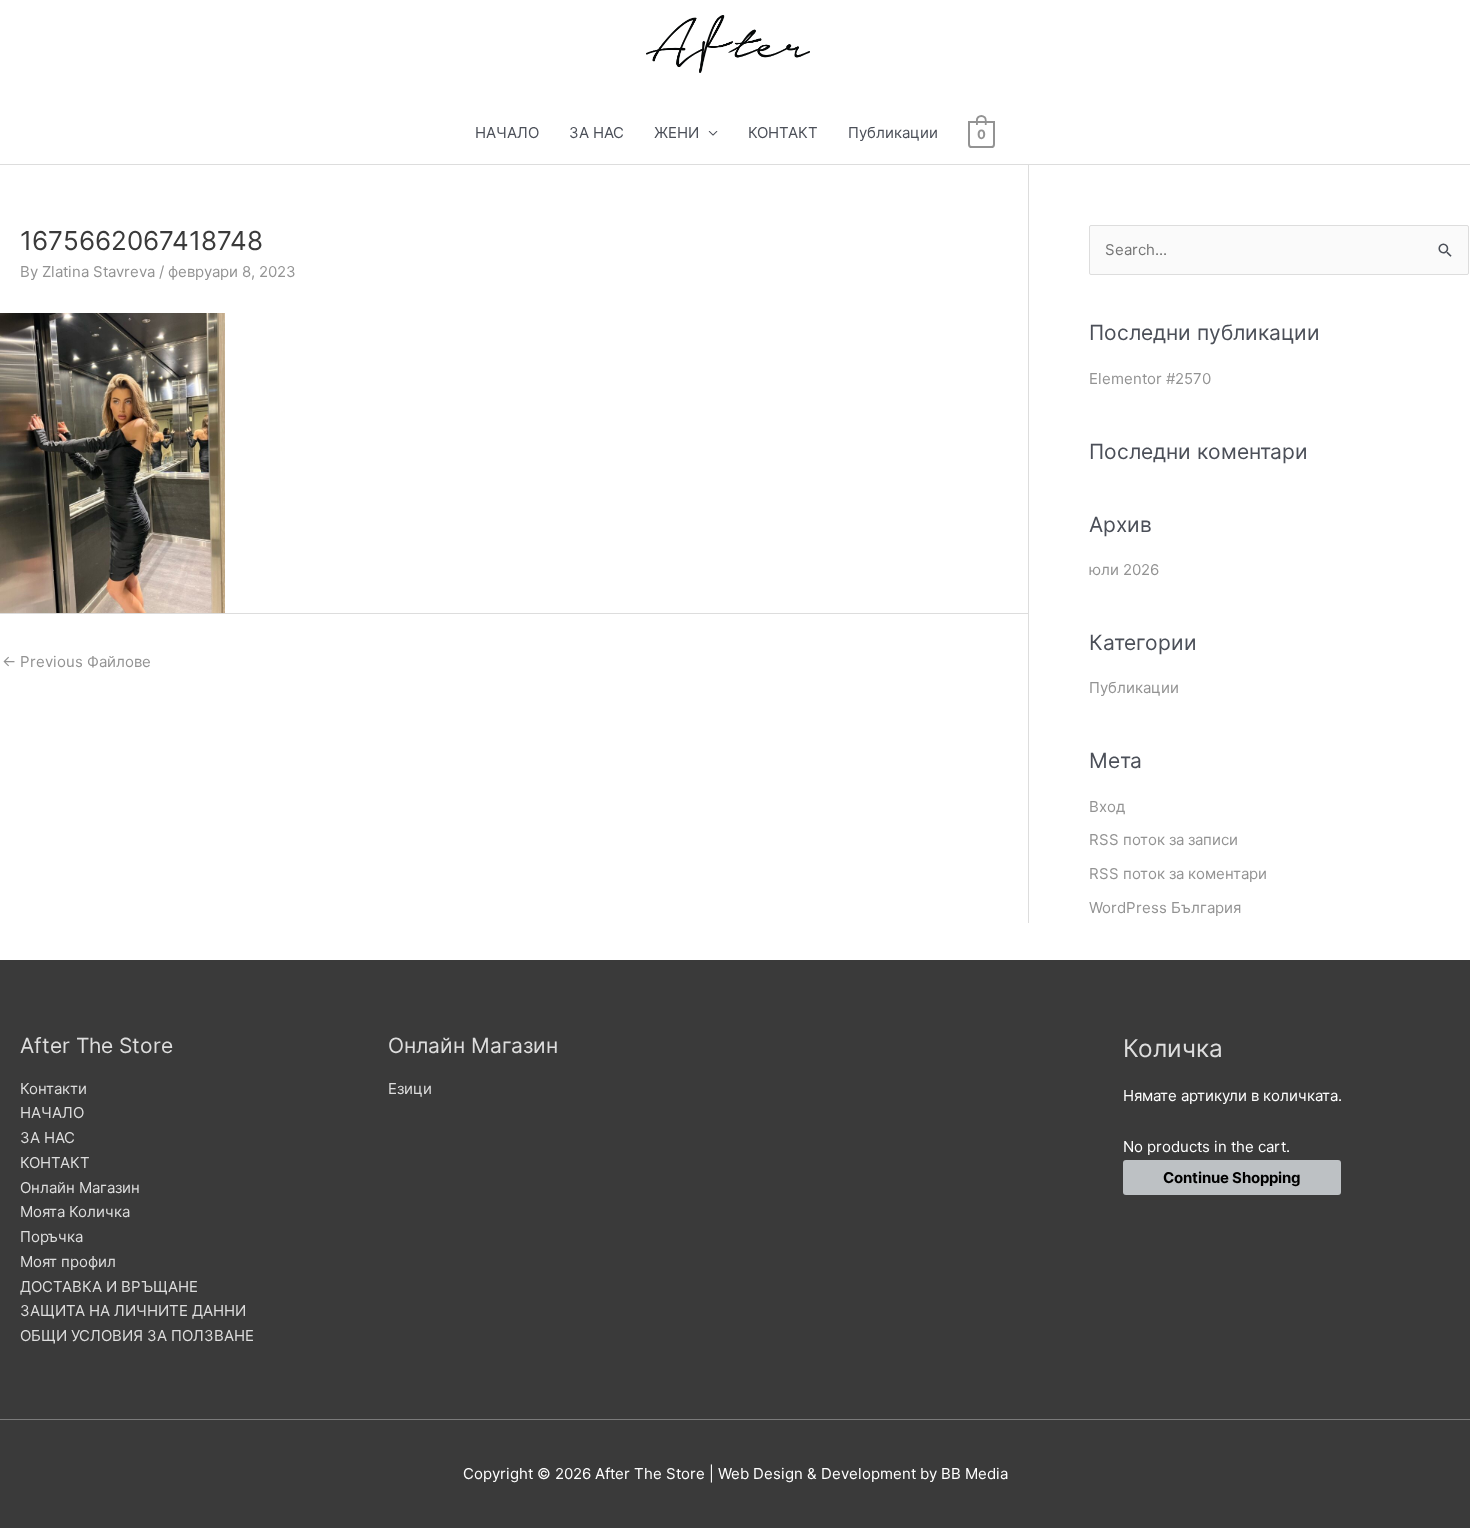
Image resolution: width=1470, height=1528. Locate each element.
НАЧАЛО (507, 132)
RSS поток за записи (1163, 839)
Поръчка (51, 1236)
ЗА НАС (596, 132)
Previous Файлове (76, 661)
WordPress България (1165, 907)
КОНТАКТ (783, 132)
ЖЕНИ (676, 132)
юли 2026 (1124, 569)
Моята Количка (75, 1211)
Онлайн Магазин (80, 1187)
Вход (1107, 806)
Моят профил (68, 1261)
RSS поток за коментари (1178, 873)
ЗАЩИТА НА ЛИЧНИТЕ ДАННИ (133, 1310)
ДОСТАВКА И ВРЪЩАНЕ (109, 1286)
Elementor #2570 (1150, 378)
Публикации (893, 132)
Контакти (53, 1088)
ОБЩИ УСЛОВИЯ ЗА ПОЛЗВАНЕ (137, 1335)
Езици (410, 1088)
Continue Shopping (1232, 1177)
